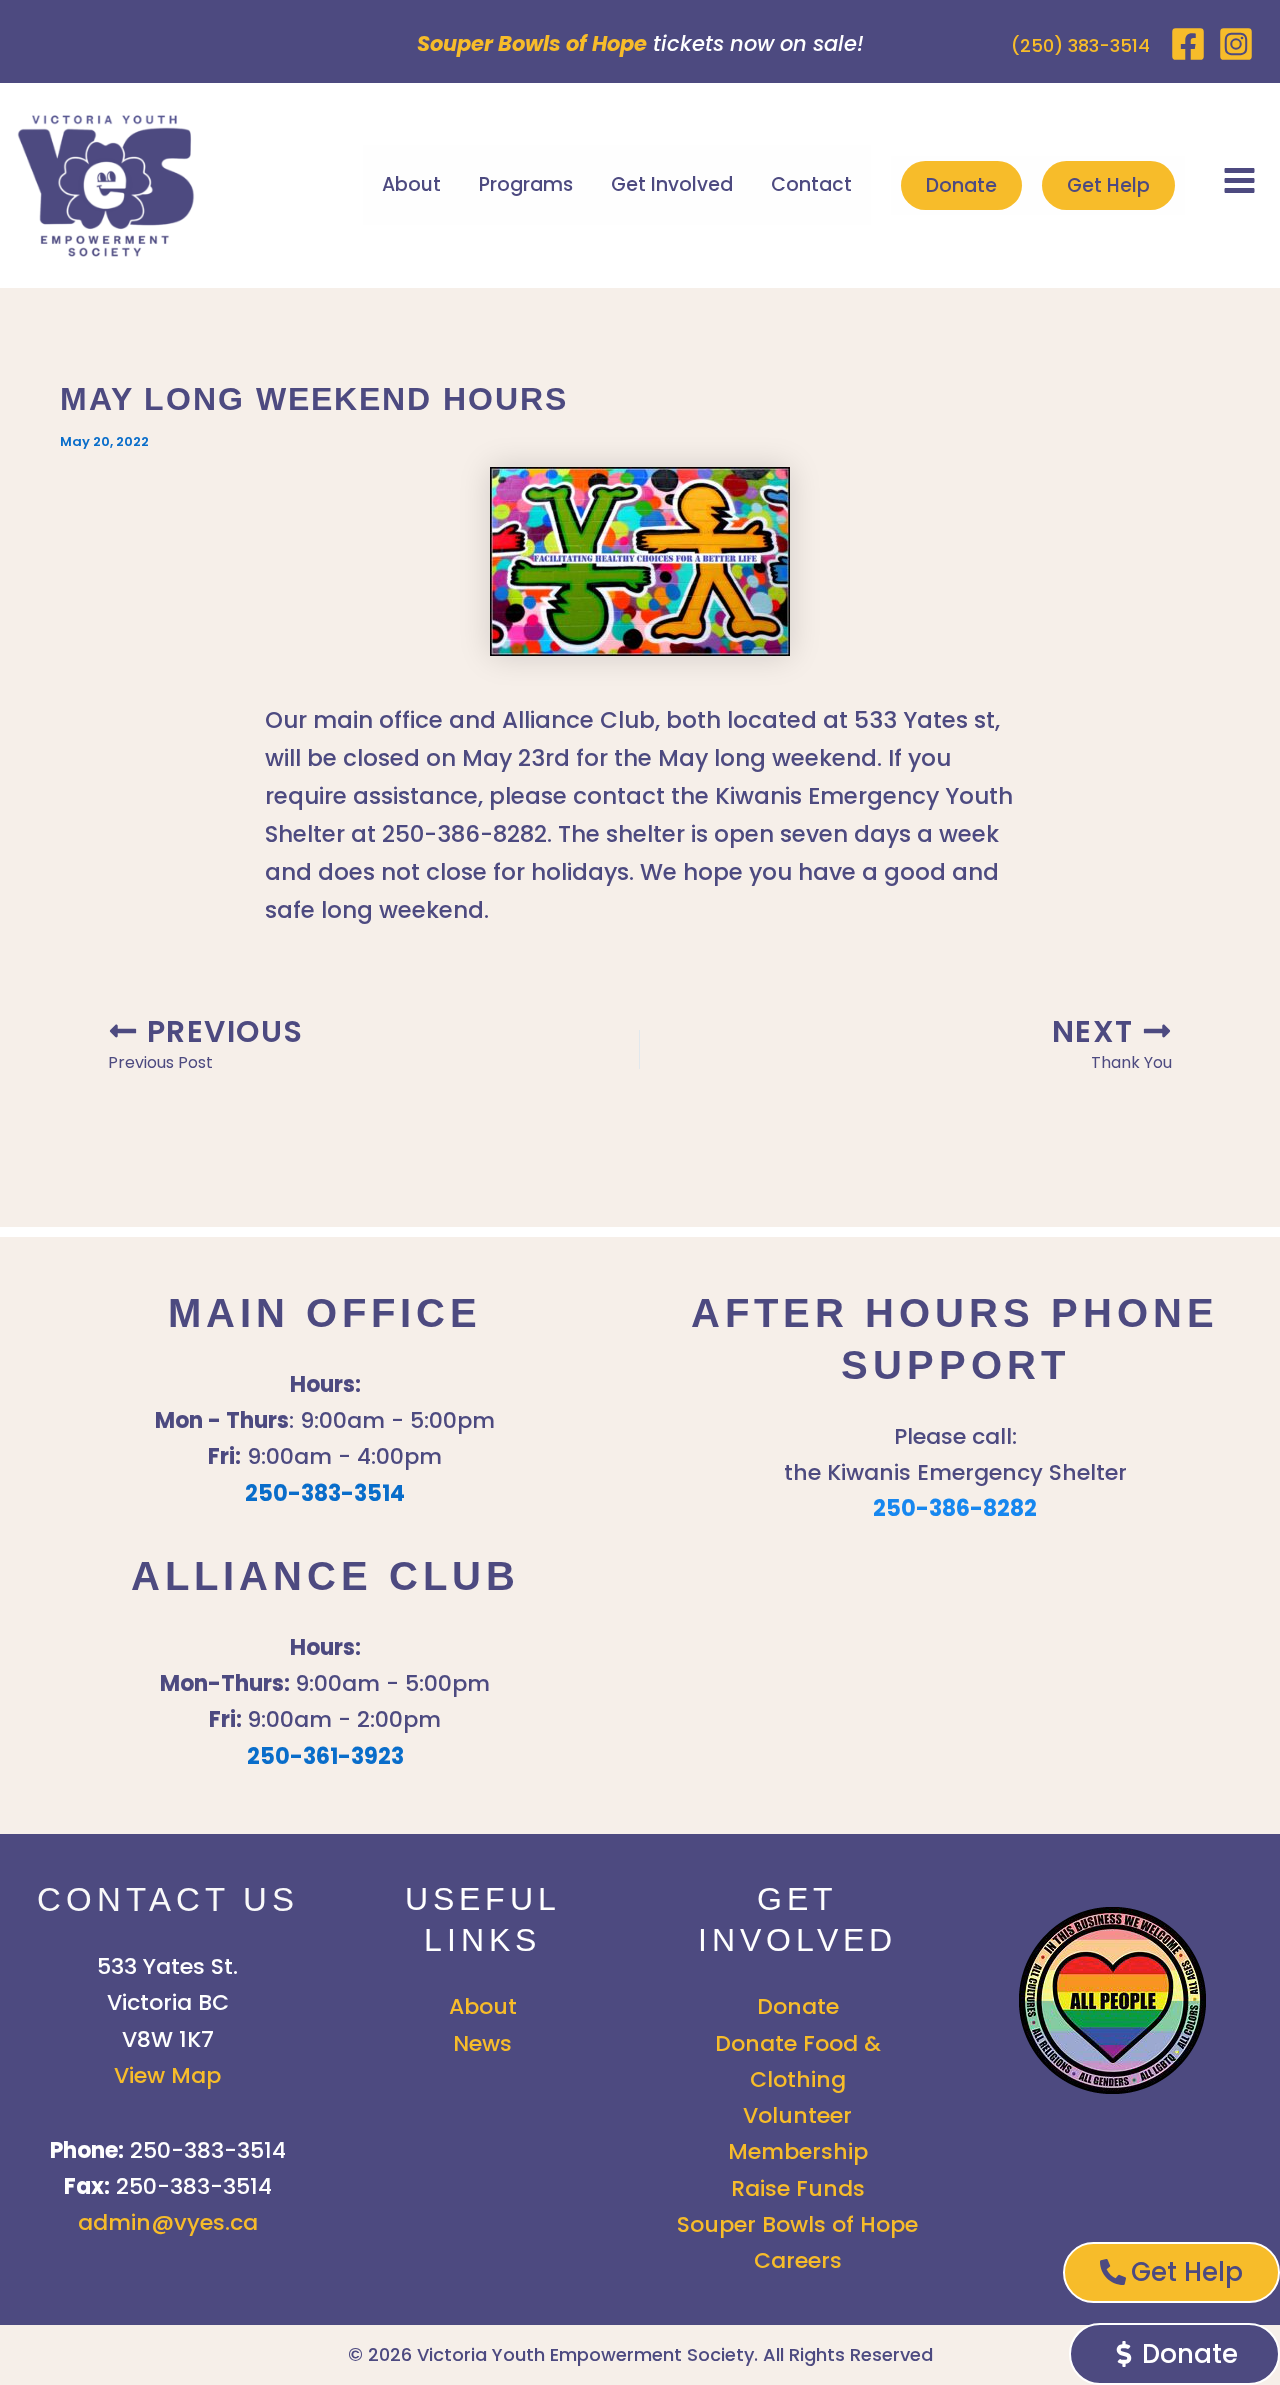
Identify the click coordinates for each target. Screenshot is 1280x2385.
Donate (961, 185)
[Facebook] (1188, 44)
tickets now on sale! (640, 43)
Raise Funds (798, 2188)
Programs (526, 184)
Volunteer (797, 2115)
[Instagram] (1236, 44)
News (482, 2043)
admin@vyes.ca (168, 2222)
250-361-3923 (325, 1756)
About (411, 184)
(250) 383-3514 (1080, 45)
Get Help (1108, 185)
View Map (167, 2075)
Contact (811, 184)
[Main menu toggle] (1240, 180)
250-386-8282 (955, 1508)
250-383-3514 (325, 1493)
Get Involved (672, 184)
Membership (798, 2151)
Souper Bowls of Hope (797, 2224)
